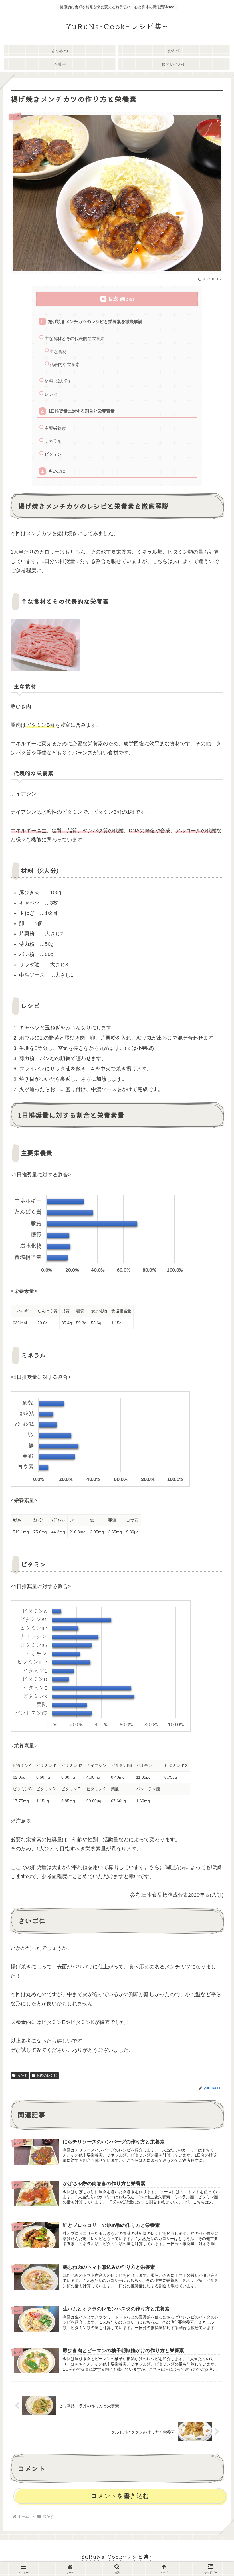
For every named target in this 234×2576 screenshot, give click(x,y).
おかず (22, 2075)
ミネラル (53, 441)
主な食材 (58, 352)
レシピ (51, 394)
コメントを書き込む (120, 2496)
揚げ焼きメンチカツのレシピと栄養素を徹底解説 (95, 321)
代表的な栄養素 (65, 364)
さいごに (57, 471)
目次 (113, 299)
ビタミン (53, 454)
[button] (215, 1472)
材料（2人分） (58, 381)
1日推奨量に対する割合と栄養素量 (81, 411)
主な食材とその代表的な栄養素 (74, 338)
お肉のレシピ (47, 2075)
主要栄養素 (55, 428)
